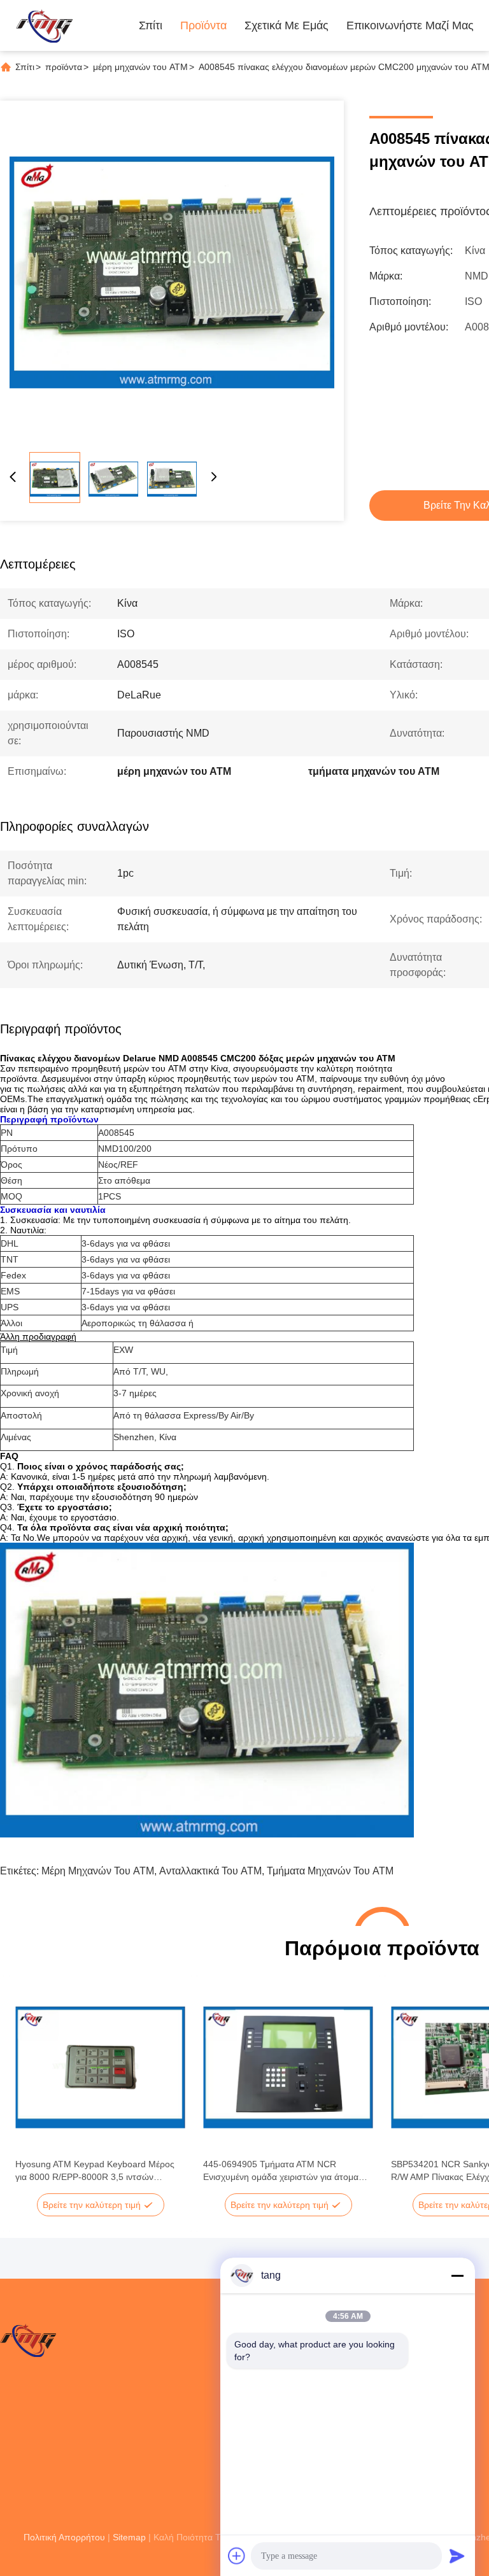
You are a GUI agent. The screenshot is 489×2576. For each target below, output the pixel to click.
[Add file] (237, 2556)
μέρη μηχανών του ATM (140, 67)
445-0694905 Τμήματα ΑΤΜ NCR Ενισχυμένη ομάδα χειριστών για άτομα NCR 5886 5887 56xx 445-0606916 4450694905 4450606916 (281, 2171)
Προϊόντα (203, 25)
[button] (32, 2090)
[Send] (457, 2556)
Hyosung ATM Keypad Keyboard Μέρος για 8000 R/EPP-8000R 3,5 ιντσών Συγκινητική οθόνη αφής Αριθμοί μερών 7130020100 (95, 2171)
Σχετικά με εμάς (287, 25)
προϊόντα (64, 67)
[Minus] (457, 2275)
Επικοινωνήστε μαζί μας (410, 25)
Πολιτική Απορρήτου (64, 2537)
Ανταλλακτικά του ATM (210, 1871)
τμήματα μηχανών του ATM (330, 1871)
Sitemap (129, 2537)
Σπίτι (151, 25)
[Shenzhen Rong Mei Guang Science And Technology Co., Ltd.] (44, 25)
